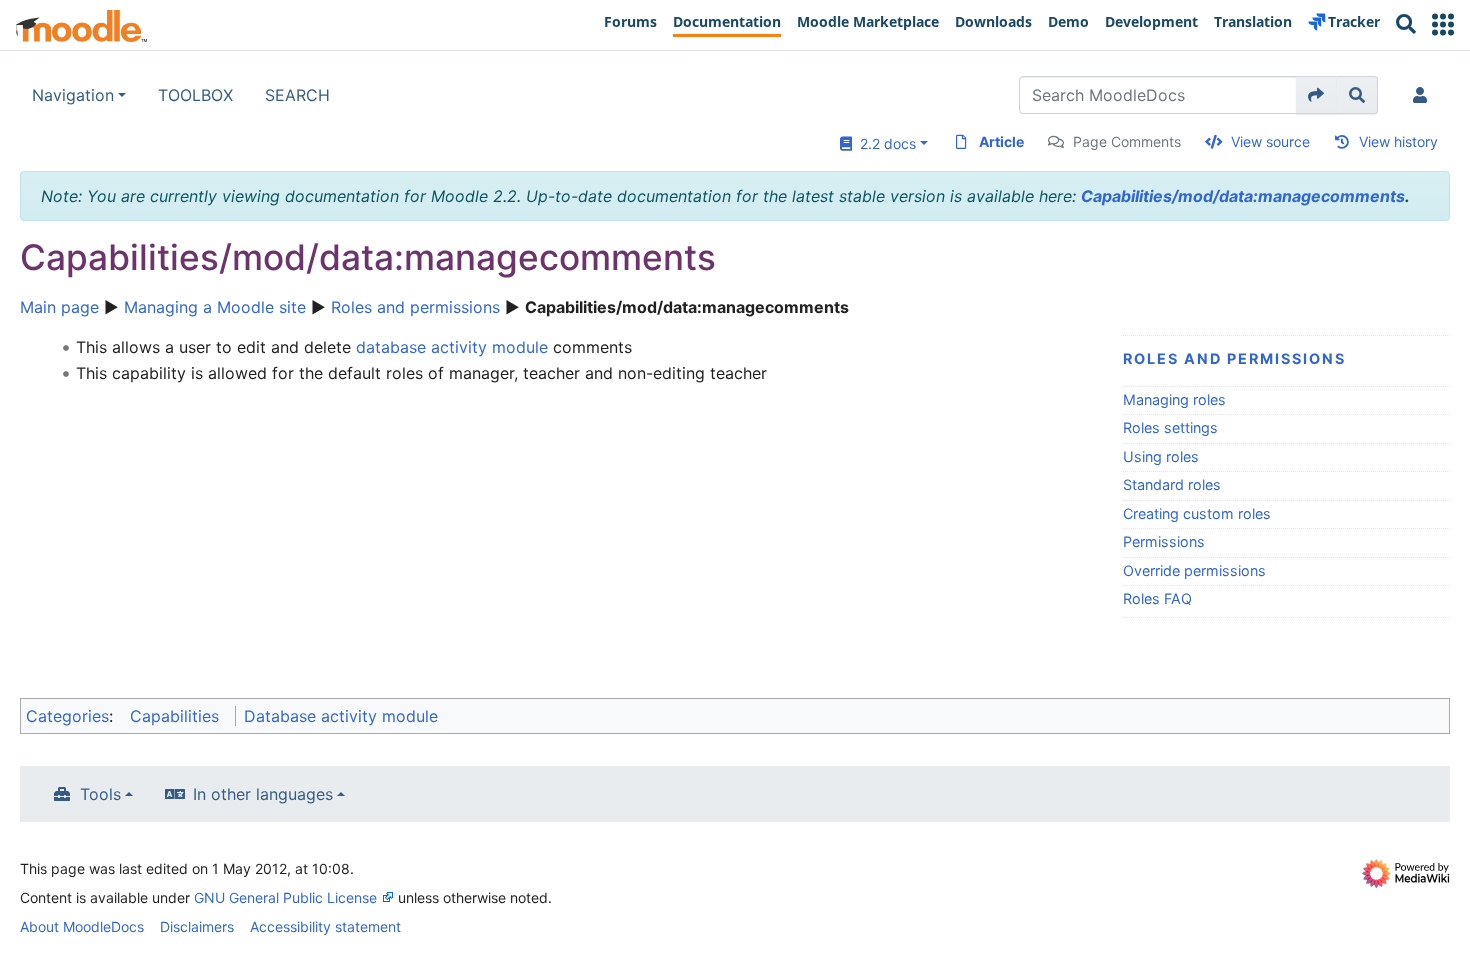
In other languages (263, 794)
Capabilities (174, 716)
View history (1398, 141)
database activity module (452, 347)
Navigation (73, 95)
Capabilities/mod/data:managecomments (1243, 196)
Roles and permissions (415, 307)
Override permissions (1194, 570)
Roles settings (1170, 427)
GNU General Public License (285, 897)
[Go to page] (1316, 95)
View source (1270, 141)
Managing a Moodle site (215, 307)
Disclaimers (197, 926)
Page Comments (1127, 141)
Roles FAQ (1157, 598)
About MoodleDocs (82, 926)
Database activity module (341, 716)
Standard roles (1172, 484)
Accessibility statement (325, 926)
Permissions (1164, 541)
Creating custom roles (1197, 513)
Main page (59, 307)
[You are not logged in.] (1424, 95)
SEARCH (297, 95)
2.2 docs (884, 143)
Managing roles (1174, 399)
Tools (100, 794)
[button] (1443, 24)
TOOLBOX (195, 95)
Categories (67, 716)
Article (1001, 141)
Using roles (1161, 456)
